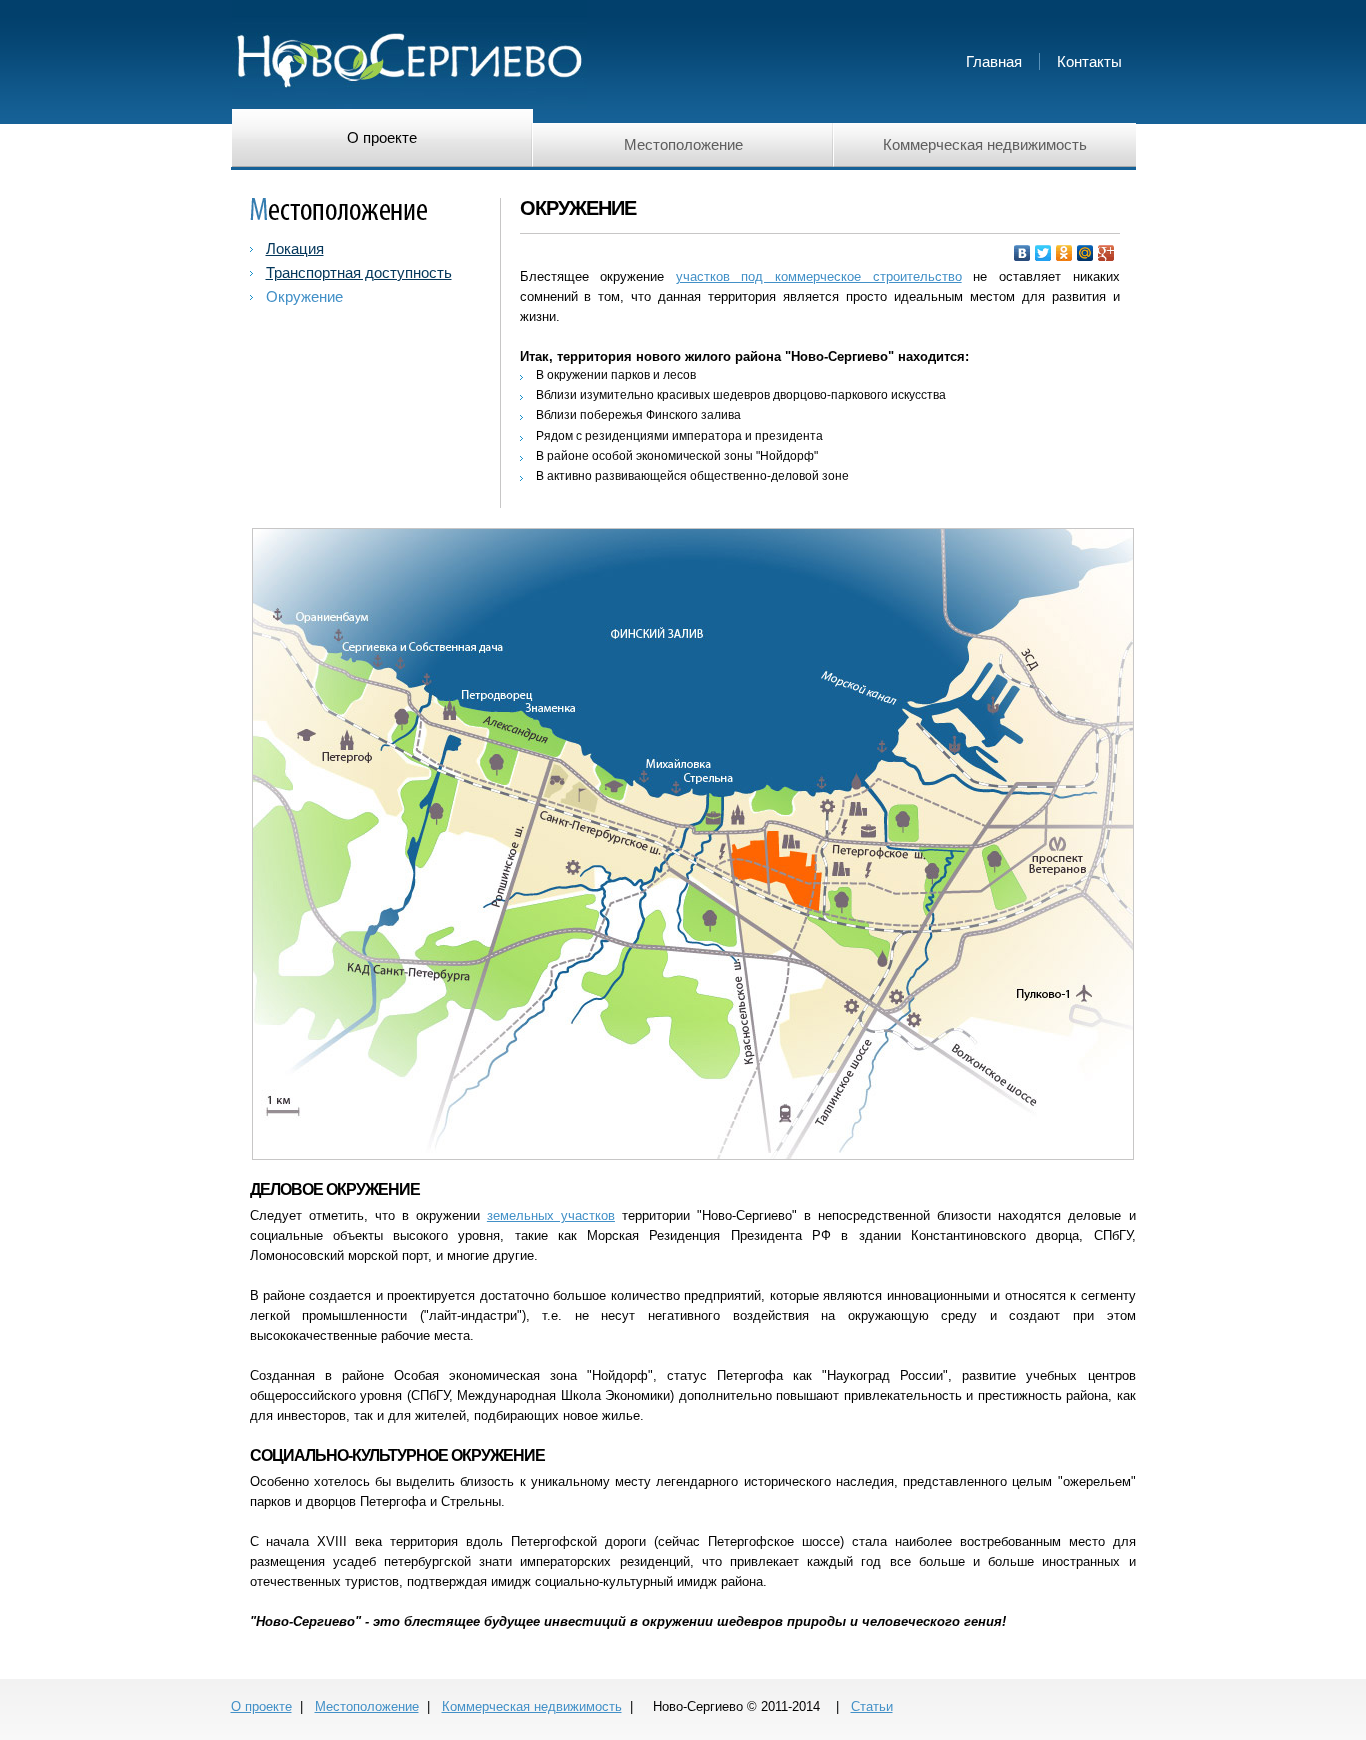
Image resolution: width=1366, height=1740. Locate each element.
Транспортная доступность (359, 272)
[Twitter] (1043, 253)
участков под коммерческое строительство (819, 276)
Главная (994, 61)
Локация (295, 248)
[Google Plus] (1106, 253)
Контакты (1089, 61)
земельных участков (551, 1215)
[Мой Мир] (1085, 253)
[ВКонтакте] (1022, 253)
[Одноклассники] (1064, 253)
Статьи (872, 1706)
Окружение (304, 296)
